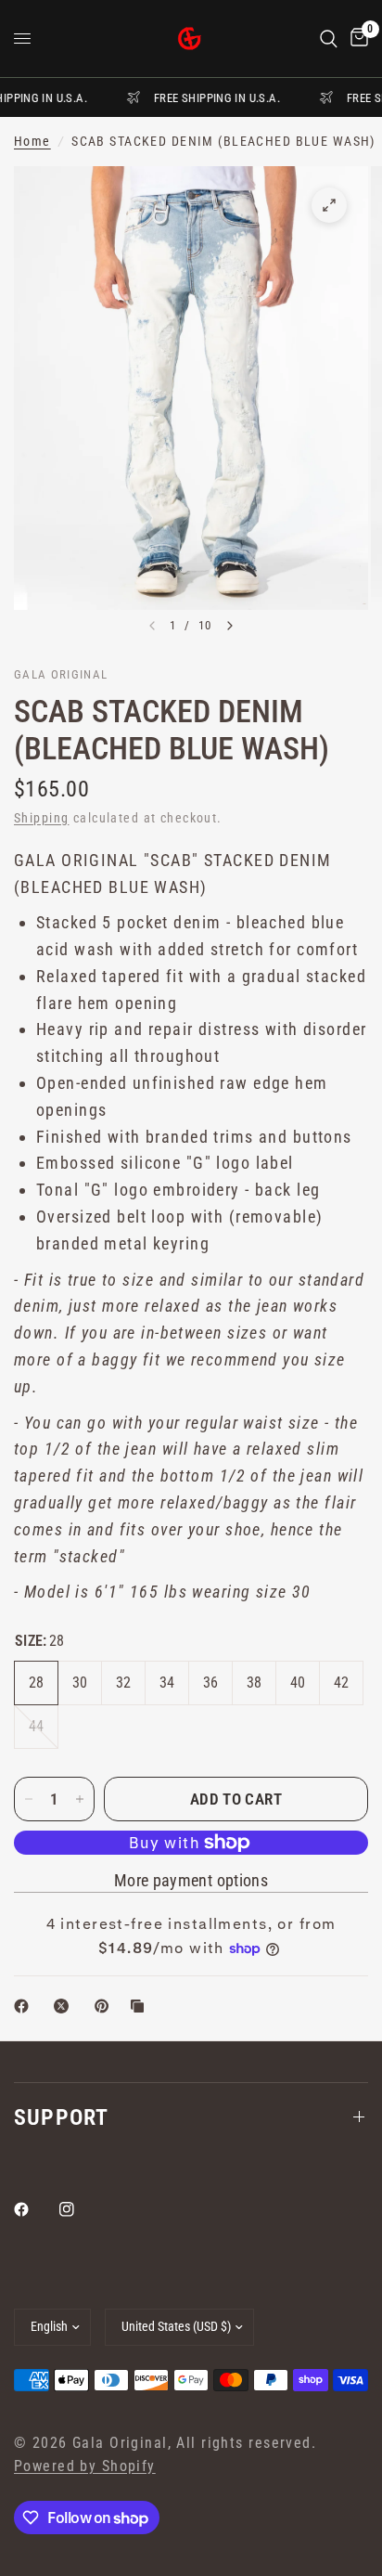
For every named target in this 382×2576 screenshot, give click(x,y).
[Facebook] (34, 2209)
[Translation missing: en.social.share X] (65, 2006)
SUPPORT (61, 2117)
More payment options (191, 1881)
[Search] (329, 39)
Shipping (41, 818)
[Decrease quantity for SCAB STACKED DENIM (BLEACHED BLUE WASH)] (29, 1799)
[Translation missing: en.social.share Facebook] (25, 2006)
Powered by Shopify (85, 2466)
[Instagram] (80, 2209)
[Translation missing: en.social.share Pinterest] (106, 2006)
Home (32, 142)
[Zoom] (329, 205)
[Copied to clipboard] (141, 2006)
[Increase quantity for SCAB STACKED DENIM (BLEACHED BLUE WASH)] (80, 1799)
